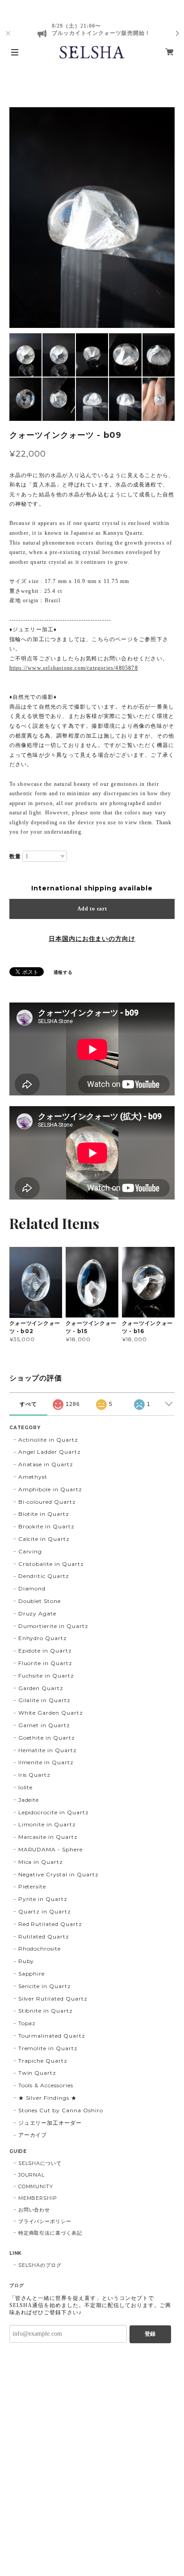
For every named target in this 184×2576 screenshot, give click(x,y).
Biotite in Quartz (44, 1514)
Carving (30, 1551)
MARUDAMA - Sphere (50, 1849)
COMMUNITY (36, 2186)
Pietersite (32, 1886)
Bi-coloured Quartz (47, 1502)
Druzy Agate (38, 1613)
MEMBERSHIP (38, 2198)
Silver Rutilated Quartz (53, 1999)
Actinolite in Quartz (48, 1440)
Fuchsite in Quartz (46, 1676)
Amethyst (33, 1477)
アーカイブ (33, 2135)
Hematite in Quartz (48, 1750)
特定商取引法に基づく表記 (50, 2233)
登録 (150, 2334)
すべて (28, 1404)
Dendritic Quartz (44, 1576)
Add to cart (92, 909)
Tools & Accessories (46, 2085)
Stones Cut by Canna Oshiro (61, 2110)
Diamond (32, 1588)
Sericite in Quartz (45, 1986)
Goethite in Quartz (47, 1738)
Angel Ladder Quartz (50, 1452)
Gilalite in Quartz (44, 1700)
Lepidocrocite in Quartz (54, 1812)
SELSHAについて (40, 2163)
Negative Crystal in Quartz (59, 1874)
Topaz (27, 2023)
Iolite (26, 1787)
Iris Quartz (35, 1775)
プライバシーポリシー (45, 2221)
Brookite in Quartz (46, 1526)
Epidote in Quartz (45, 1651)
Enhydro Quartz (43, 1638)
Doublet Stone (40, 1601)
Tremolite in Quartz (48, 2048)
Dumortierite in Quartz (53, 1626)
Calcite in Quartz (44, 1539)
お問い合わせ (34, 2210)
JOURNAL (32, 2175)
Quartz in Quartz (45, 1911)
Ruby (26, 1961)
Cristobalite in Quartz (51, 1564)
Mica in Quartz (41, 1862)
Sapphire (32, 1974)
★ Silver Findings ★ (48, 2098)
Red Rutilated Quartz (50, 1924)
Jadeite (29, 1800)
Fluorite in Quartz (45, 1663)
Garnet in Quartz (44, 1725)
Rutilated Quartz (44, 1936)
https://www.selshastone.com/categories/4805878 (74, 668)
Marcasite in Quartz (48, 1837)
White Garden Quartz (51, 1713)
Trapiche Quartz (43, 2061)
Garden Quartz (41, 1688)
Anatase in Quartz (46, 1464)
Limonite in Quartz (47, 1824)
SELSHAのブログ (40, 2265)
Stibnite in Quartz (46, 2011)
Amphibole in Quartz (50, 1489)
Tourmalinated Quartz (52, 2036)
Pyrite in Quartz (43, 1899)
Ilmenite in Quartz (46, 1762)
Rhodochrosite (40, 1949)
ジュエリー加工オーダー (50, 2123)
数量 (15, 856)
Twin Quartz (38, 2073)
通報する (63, 972)
